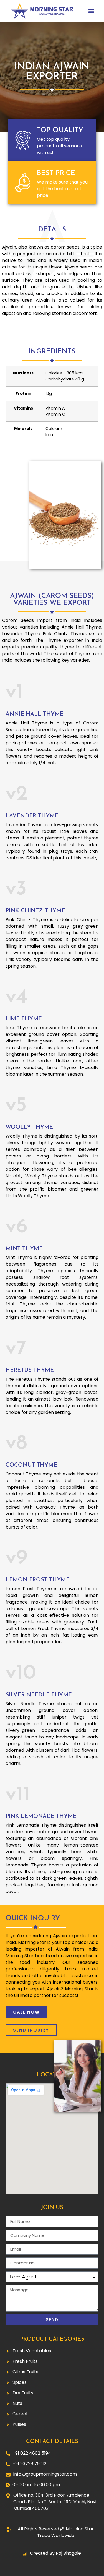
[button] (91, 11)
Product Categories (52, 2339)
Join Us (52, 2208)
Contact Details (52, 2442)
